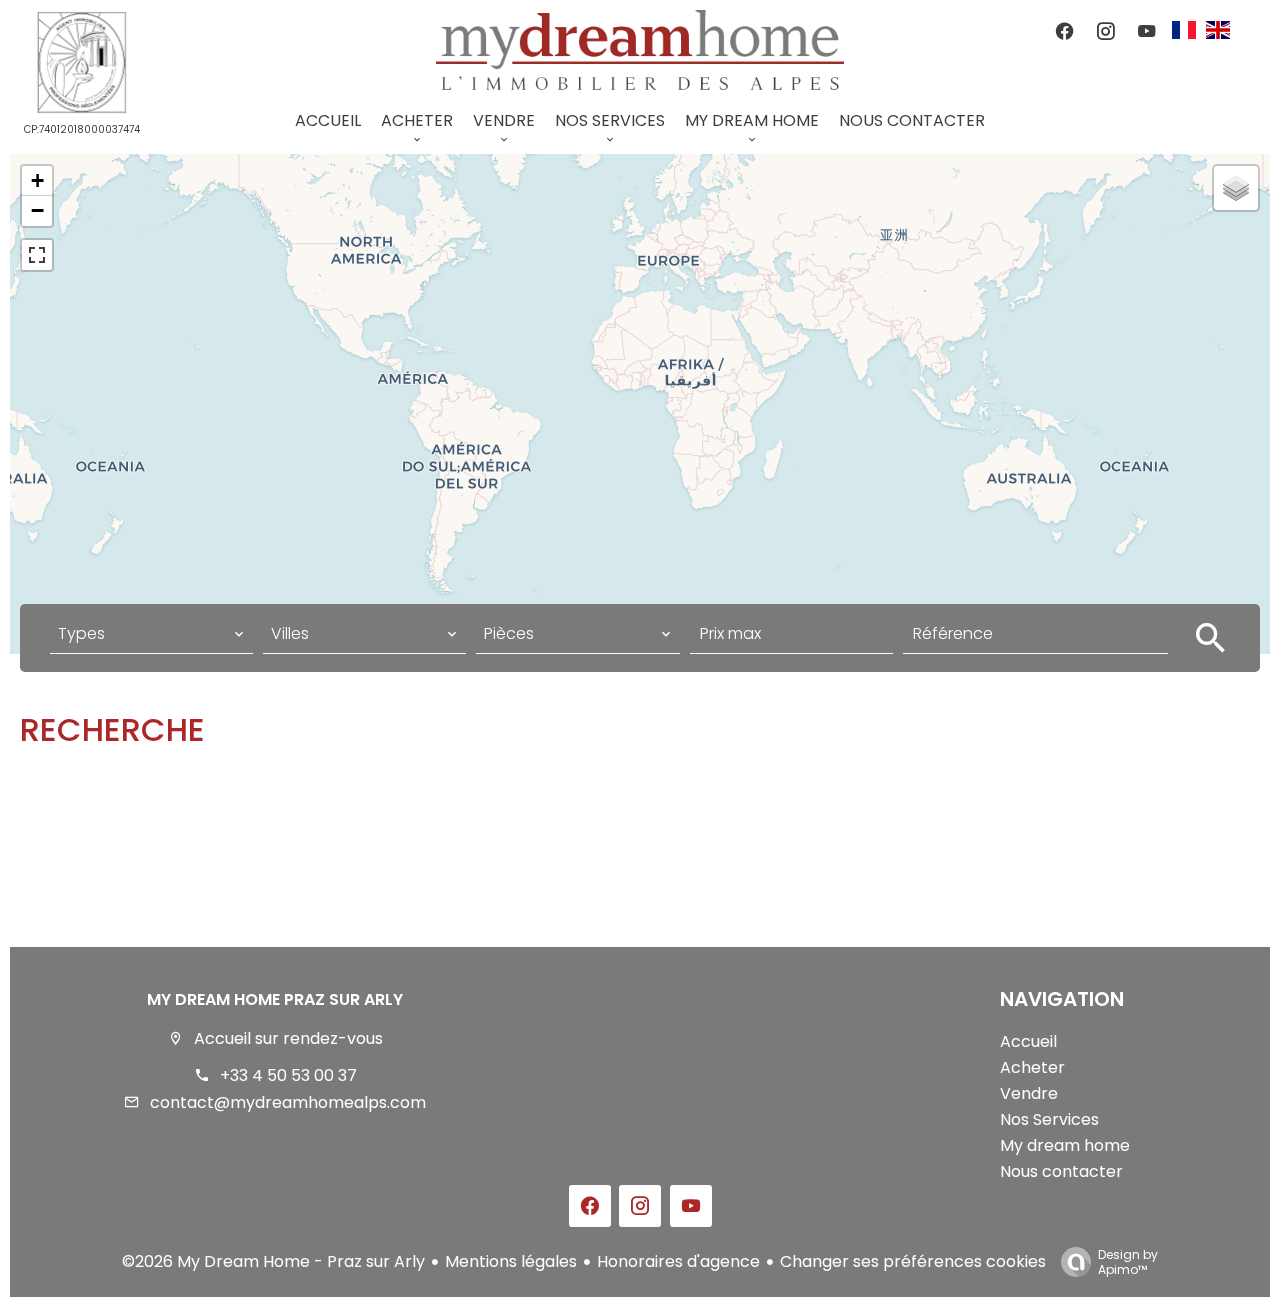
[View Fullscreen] (37, 255)
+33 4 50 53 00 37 (288, 1075)
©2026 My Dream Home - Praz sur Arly (273, 1261)
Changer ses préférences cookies (913, 1261)
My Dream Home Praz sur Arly (275, 999)
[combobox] (151, 634)
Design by (1128, 1261)
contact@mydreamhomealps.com (288, 1102)
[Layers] (1236, 188)
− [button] (37, 210)
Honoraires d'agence (678, 1261)
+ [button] (37, 180)
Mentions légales (511, 1261)
